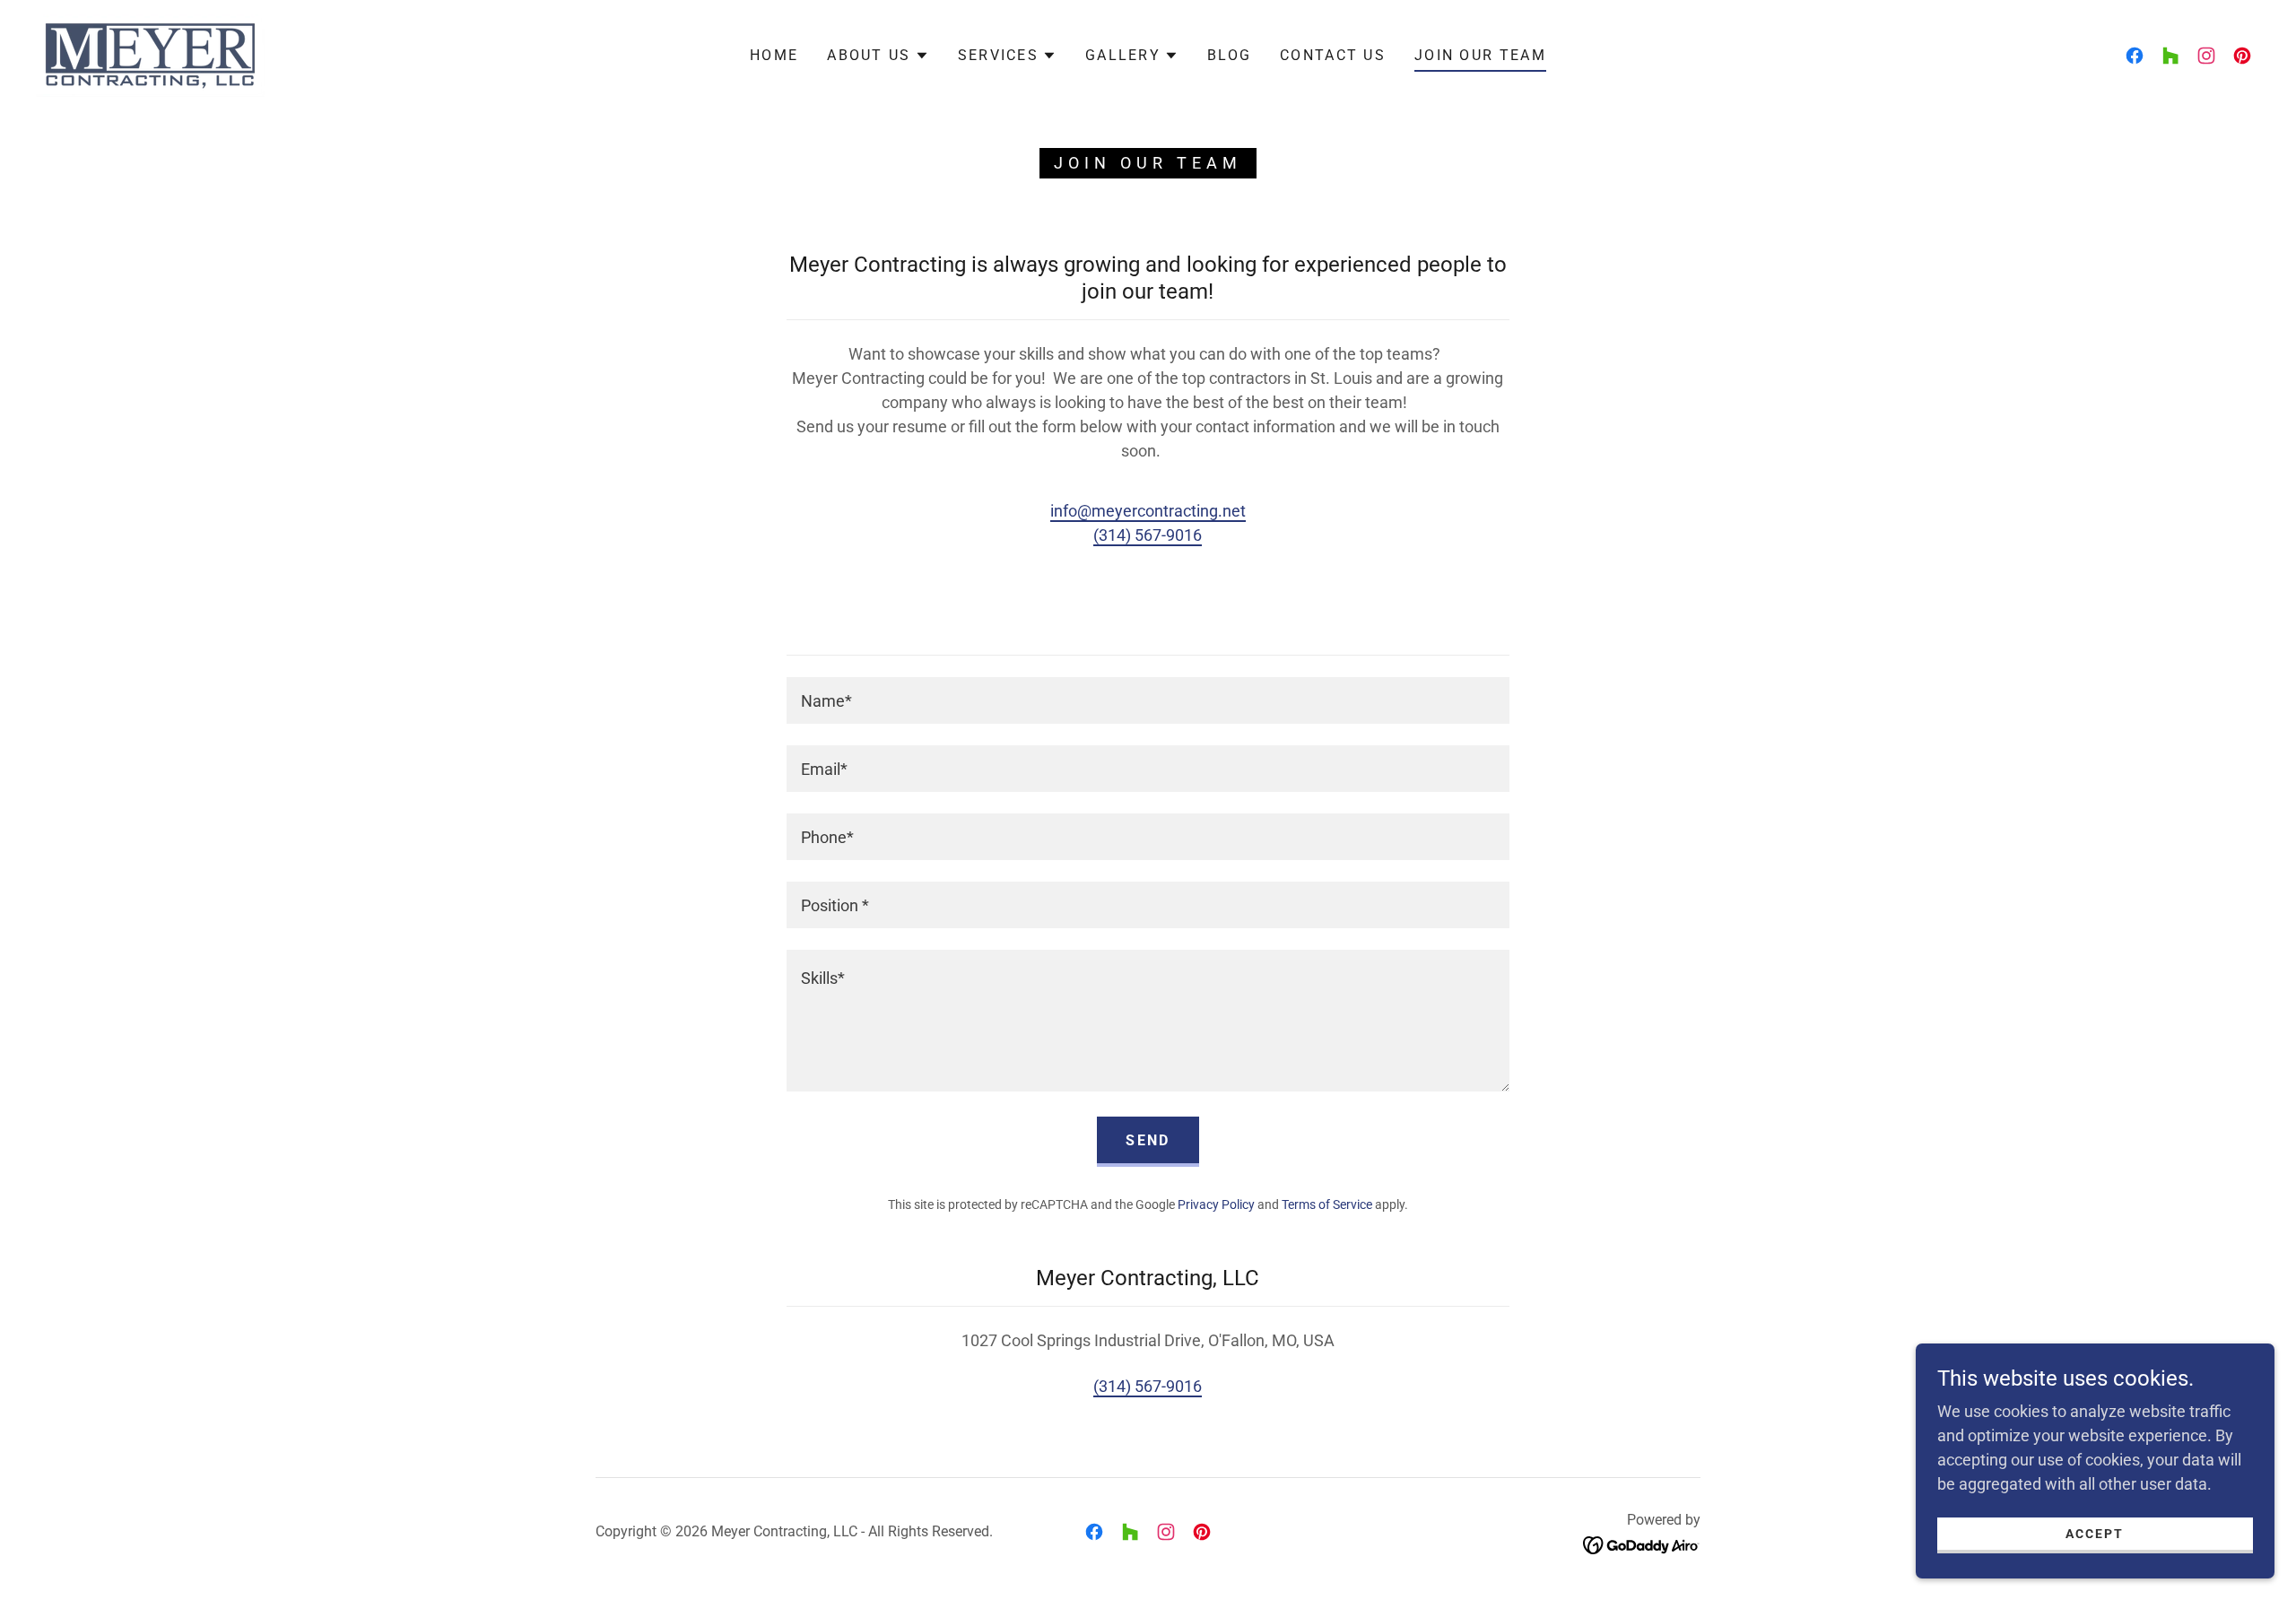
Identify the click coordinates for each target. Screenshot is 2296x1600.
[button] (878, 56)
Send (1148, 1140)
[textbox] (1148, 700)
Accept (2095, 1534)
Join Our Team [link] (1480, 55)
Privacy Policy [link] (1216, 1204)
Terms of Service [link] (1327, 1204)
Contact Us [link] (1333, 55)
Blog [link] (1229, 55)
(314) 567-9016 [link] (1148, 535)
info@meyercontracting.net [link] (1148, 511)
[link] (150, 54)
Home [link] (774, 55)
